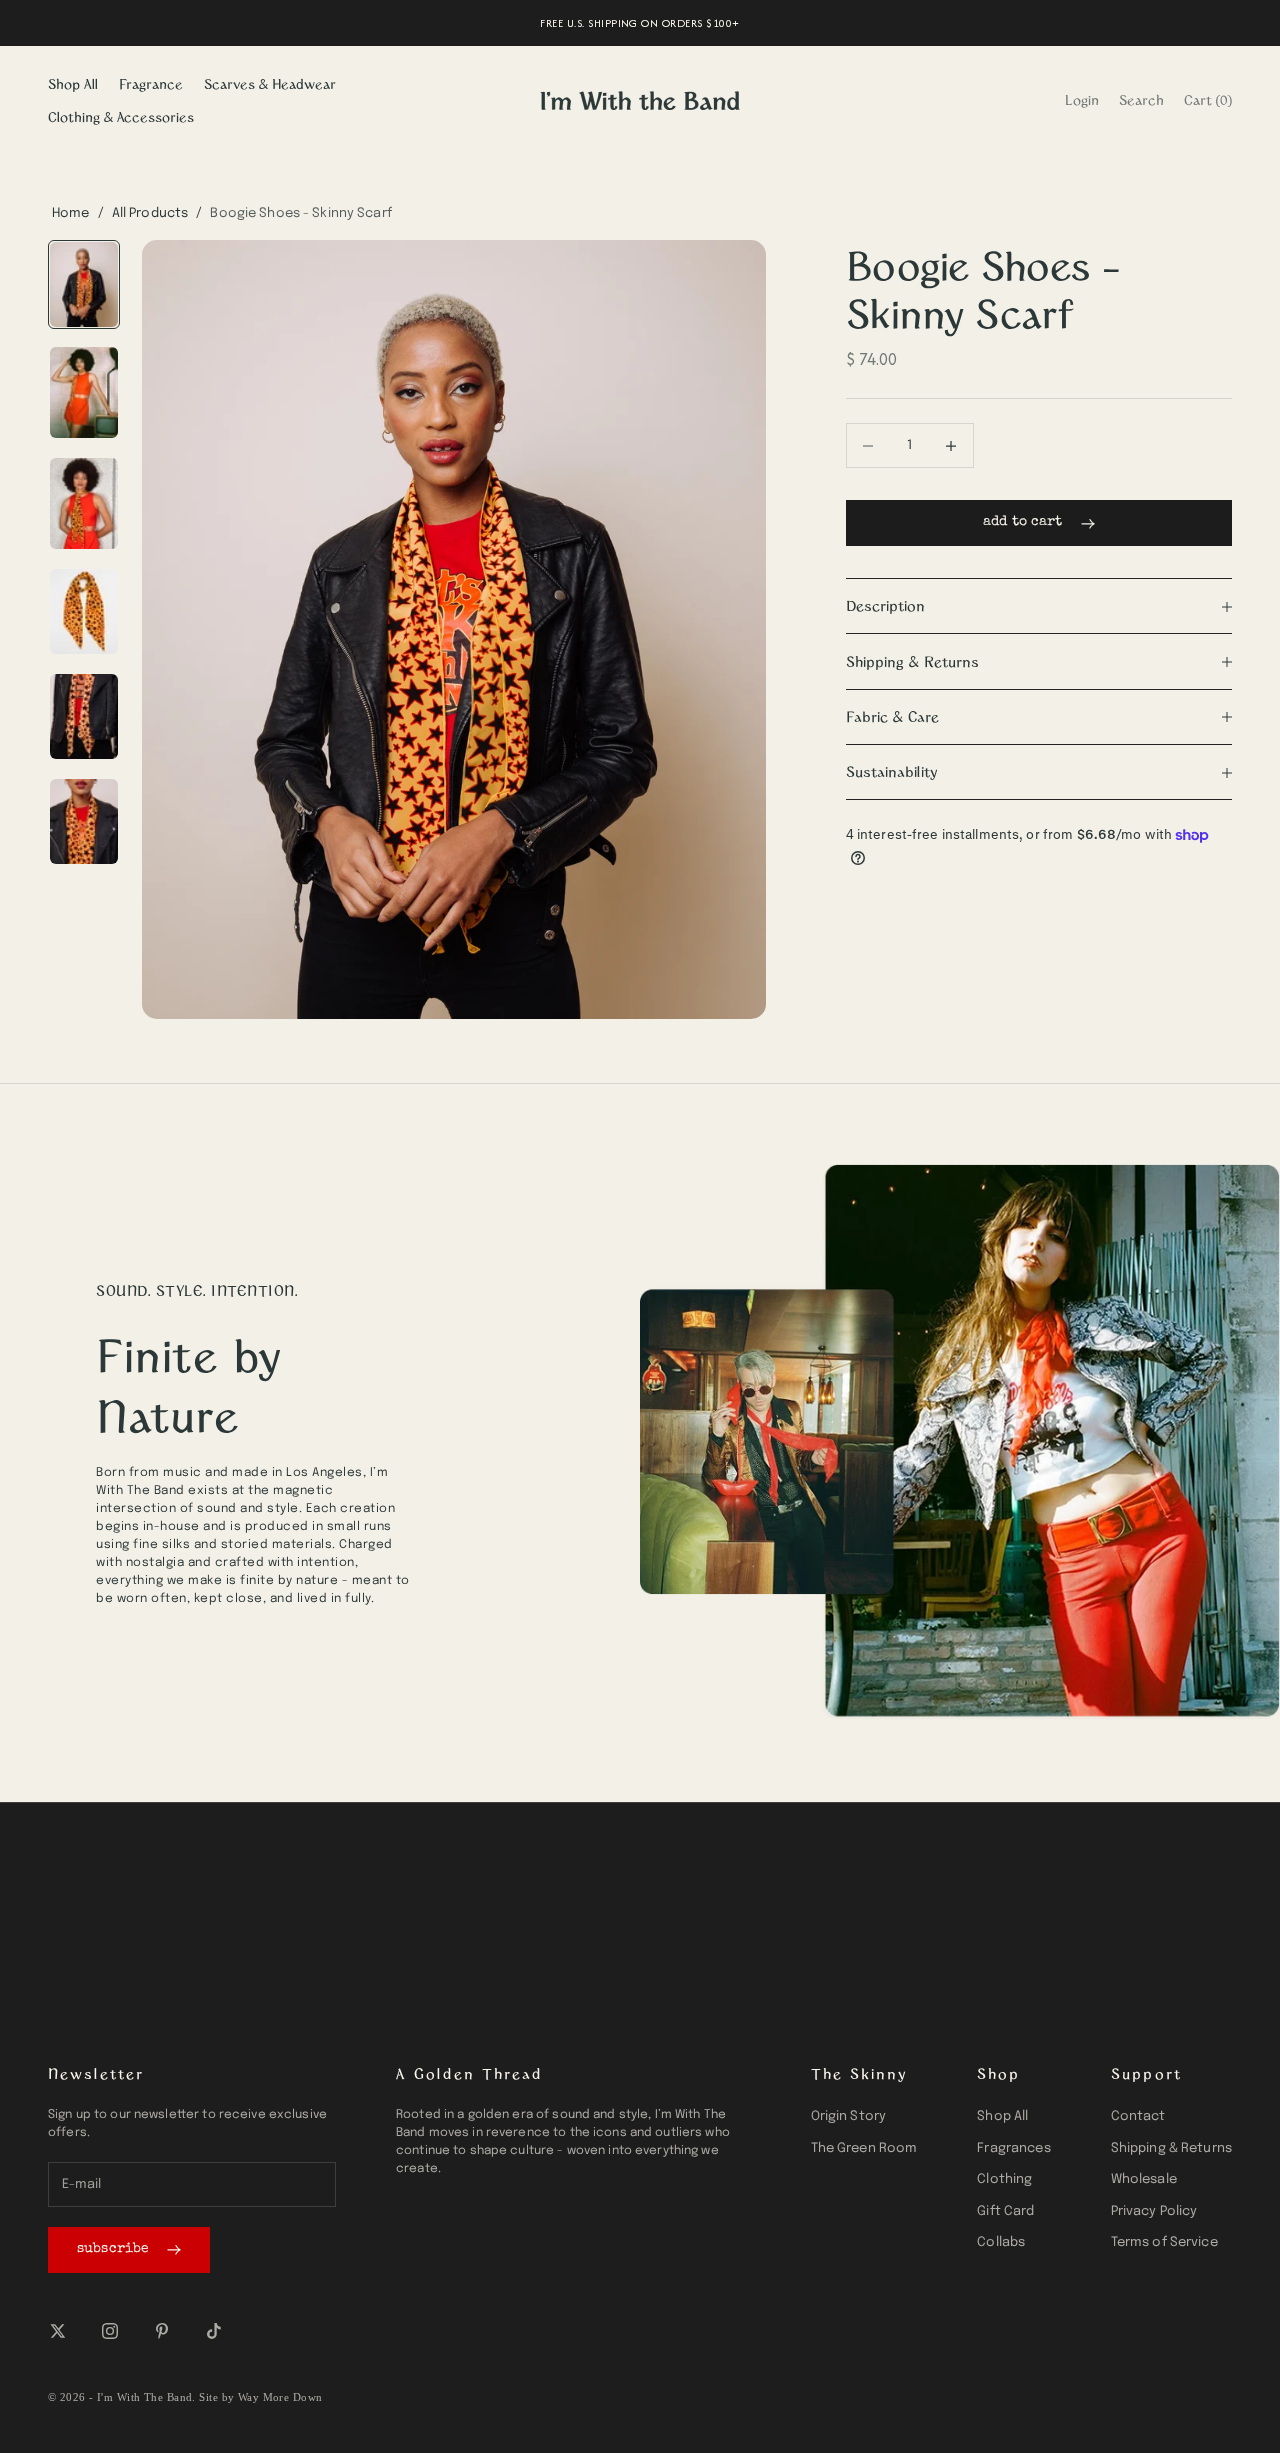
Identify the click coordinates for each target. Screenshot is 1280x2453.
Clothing (1004, 2179)
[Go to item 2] (84, 392)
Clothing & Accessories (121, 116)
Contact (1138, 2116)
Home (71, 213)
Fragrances (1013, 2148)
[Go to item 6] (84, 821)
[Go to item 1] (84, 284)
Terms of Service (1164, 2242)
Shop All (73, 83)
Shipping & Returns (1171, 2148)
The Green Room (864, 2148)
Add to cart (1023, 523)
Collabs (1001, 2242)
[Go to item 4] (84, 611)
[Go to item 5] (84, 716)
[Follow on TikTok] (214, 2331)
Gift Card (1005, 2211)
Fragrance (151, 83)
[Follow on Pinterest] (162, 2331)
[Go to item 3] (84, 503)
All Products (150, 213)
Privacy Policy (1154, 2211)
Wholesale (1144, 2179)
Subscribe (113, 2249)
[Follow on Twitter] (58, 2331)
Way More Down (280, 2397)
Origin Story (849, 2116)
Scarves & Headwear (270, 83)
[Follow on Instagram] (110, 2331)
